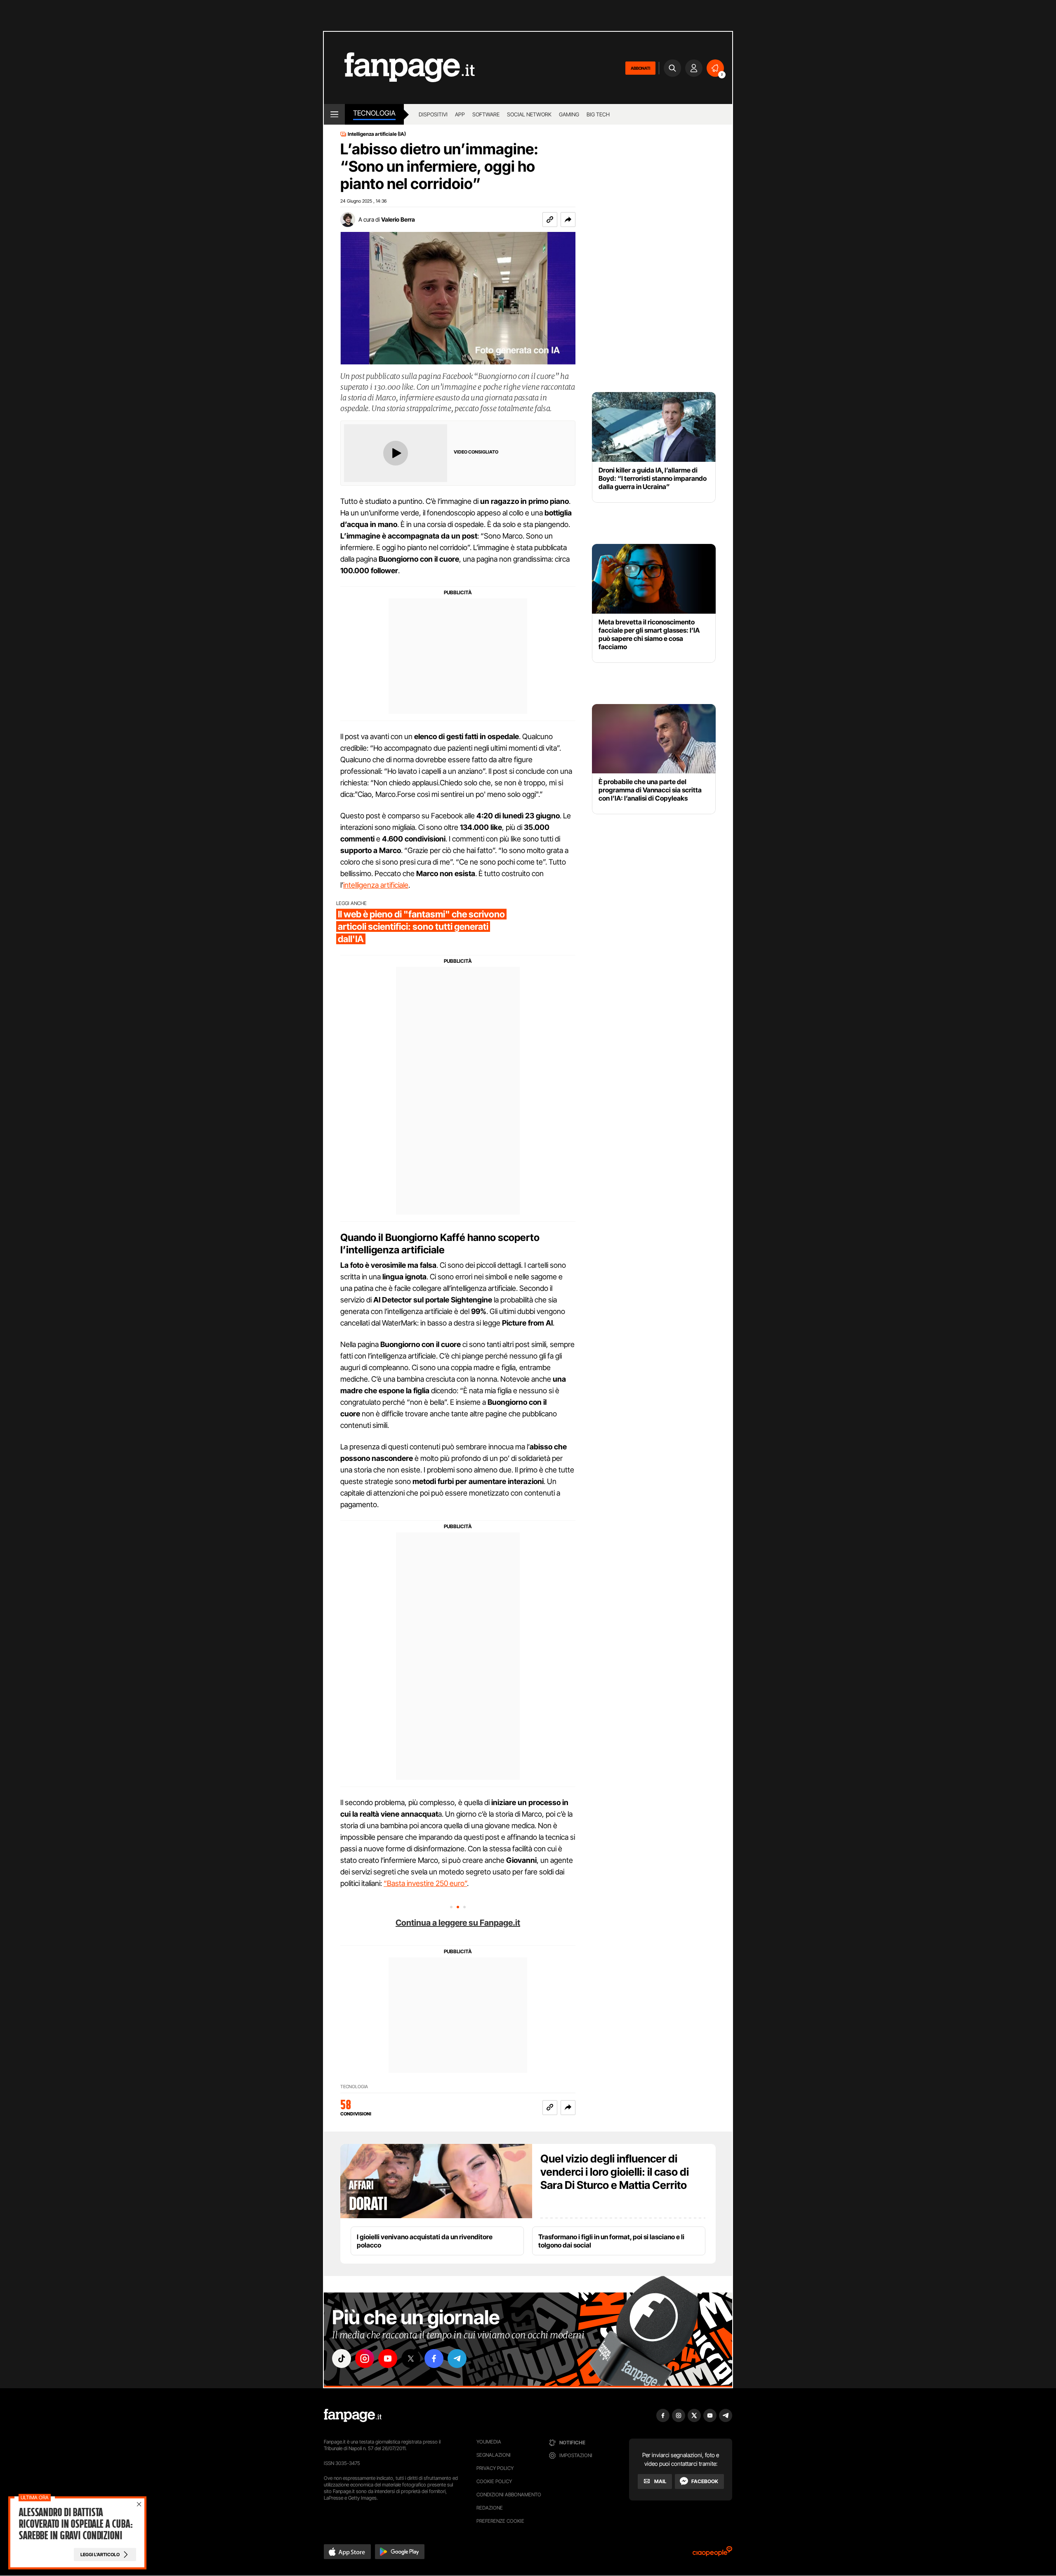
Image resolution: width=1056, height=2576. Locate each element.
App (460, 114)
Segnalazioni (494, 2455)
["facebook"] (434, 2359)
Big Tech (598, 114)
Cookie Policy (494, 2481)
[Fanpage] (353, 2415)
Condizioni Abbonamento (509, 2494)
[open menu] (334, 114)
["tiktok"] (342, 2359)
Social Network (529, 114)
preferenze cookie (500, 2521)
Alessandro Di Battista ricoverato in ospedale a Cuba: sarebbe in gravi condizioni (75, 2524)
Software (486, 114)
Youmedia (489, 2442)
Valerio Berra (398, 219)
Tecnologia (374, 113)
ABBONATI (640, 68)
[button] (568, 220)
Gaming (569, 114)
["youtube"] (388, 2359)
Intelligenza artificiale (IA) (377, 134)
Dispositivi (433, 114)
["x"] (411, 2359)
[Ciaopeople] (712, 2554)
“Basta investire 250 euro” (425, 1883)
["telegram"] (457, 2359)
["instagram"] (365, 2359)
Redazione (490, 2508)
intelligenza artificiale (376, 885)
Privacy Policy (495, 2468)
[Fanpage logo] (399, 68)
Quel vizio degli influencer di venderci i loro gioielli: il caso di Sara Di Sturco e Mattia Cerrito (615, 2172)
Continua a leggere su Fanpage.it (458, 1923)
